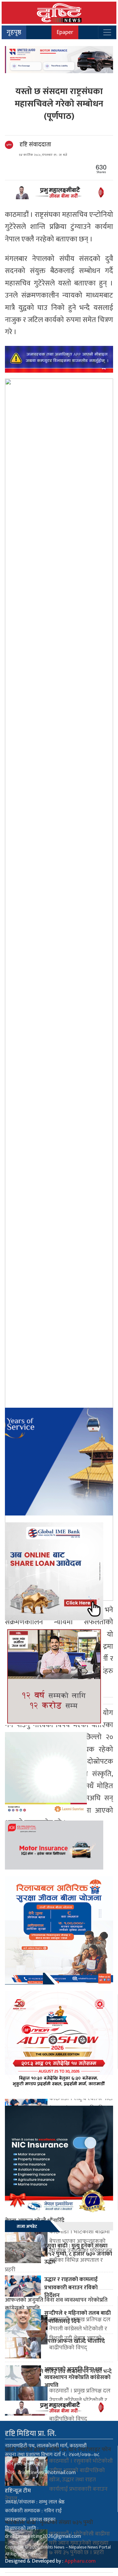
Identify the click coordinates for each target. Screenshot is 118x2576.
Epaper (65, 32)
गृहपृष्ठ (14, 32)
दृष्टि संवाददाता (35, 145)
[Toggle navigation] (107, 32)
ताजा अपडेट (27, 2226)
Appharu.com (80, 2561)
